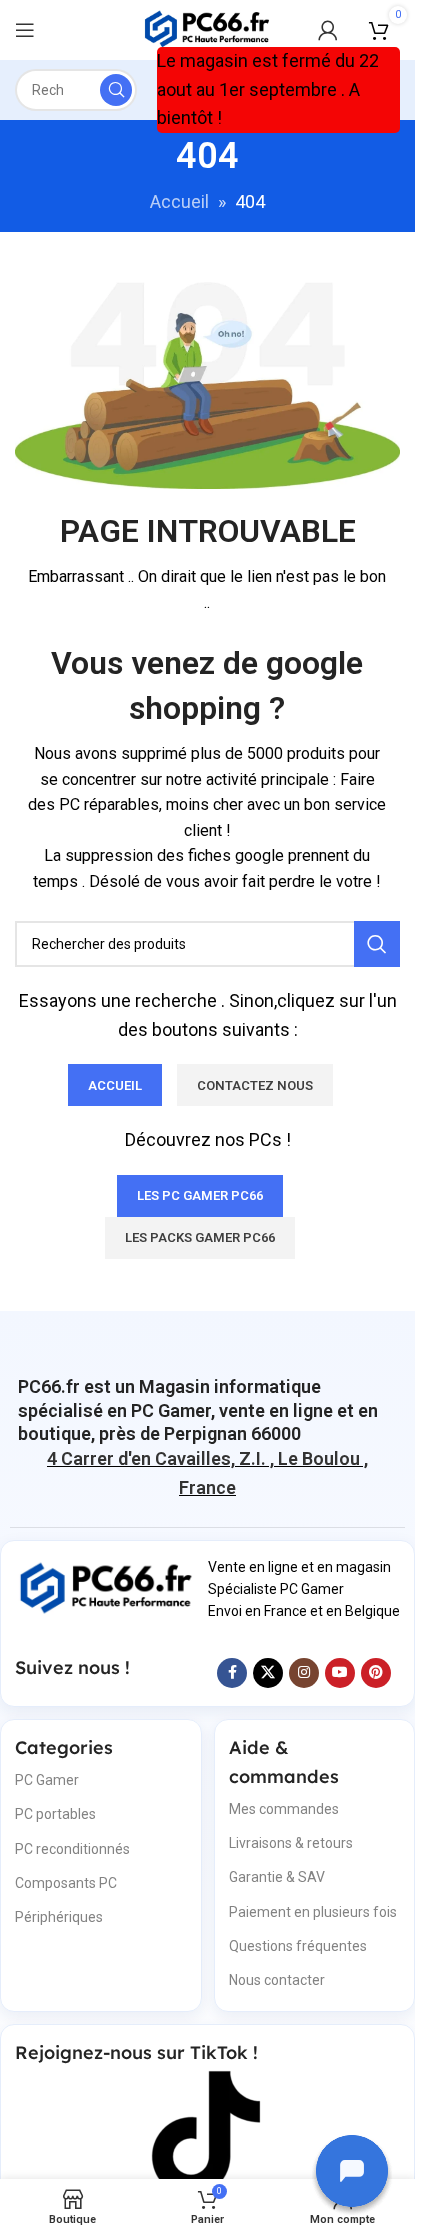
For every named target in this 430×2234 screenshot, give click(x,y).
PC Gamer (47, 1780)
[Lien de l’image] (106, 1587)
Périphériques (59, 1917)
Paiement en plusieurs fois (313, 1912)
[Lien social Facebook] (232, 1673)
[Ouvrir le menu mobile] (25, 30)
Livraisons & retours (291, 1843)
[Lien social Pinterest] (376, 1673)
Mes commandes (284, 1809)
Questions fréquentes (298, 1946)
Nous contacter (277, 1980)
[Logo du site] (207, 28)
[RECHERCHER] (116, 90)
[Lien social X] (268, 1673)
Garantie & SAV (277, 1877)
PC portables (55, 1814)
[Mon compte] (328, 30)
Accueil (179, 201)
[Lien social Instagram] (304, 1673)
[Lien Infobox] (207, 1410)
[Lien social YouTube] (340, 1673)
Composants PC (66, 1883)
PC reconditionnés (72, 1849)
